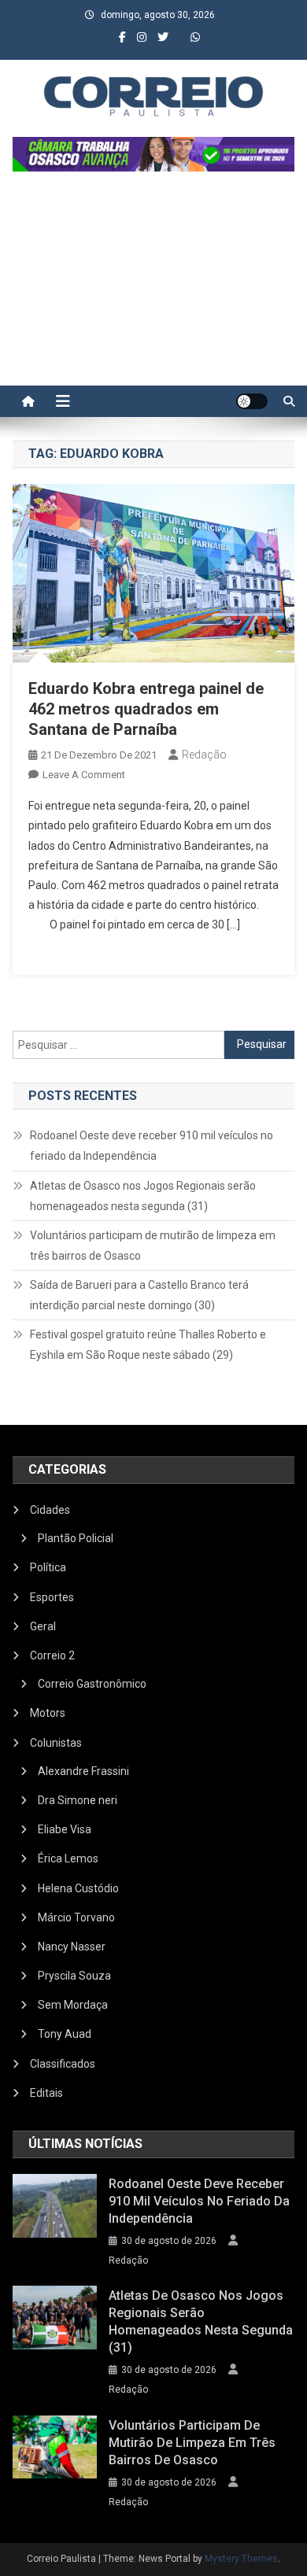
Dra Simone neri (78, 1800)
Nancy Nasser (72, 1947)
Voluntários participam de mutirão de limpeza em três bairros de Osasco (153, 1246)
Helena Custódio (78, 1888)
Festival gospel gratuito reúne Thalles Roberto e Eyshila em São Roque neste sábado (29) (148, 1345)
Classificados (63, 2064)
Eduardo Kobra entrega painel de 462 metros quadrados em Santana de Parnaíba (146, 709)
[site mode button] (252, 401)
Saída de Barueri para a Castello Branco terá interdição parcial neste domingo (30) (139, 1295)
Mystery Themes (241, 2559)
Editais (46, 2093)
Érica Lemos (68, 1858)
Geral (43, 1626)
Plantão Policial (76, 1538)
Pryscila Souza (74, 1976)
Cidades (50, 1510)
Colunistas (56, 1743)
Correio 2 (52, 1655)
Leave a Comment (84, 775)
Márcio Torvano (76, 1917)
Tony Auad (65, 2034)
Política (48, 1567)
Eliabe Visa (65, 1829)
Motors (48, 1713)
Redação (204, 755)
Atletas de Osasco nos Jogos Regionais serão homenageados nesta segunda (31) (143, 1196)
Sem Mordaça (73, 2005)
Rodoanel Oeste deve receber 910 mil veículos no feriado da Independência (152, 1146)
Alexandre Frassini (83, 1771)
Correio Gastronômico (92, 1684)
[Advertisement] (153, 286)
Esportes (52, 1597)
